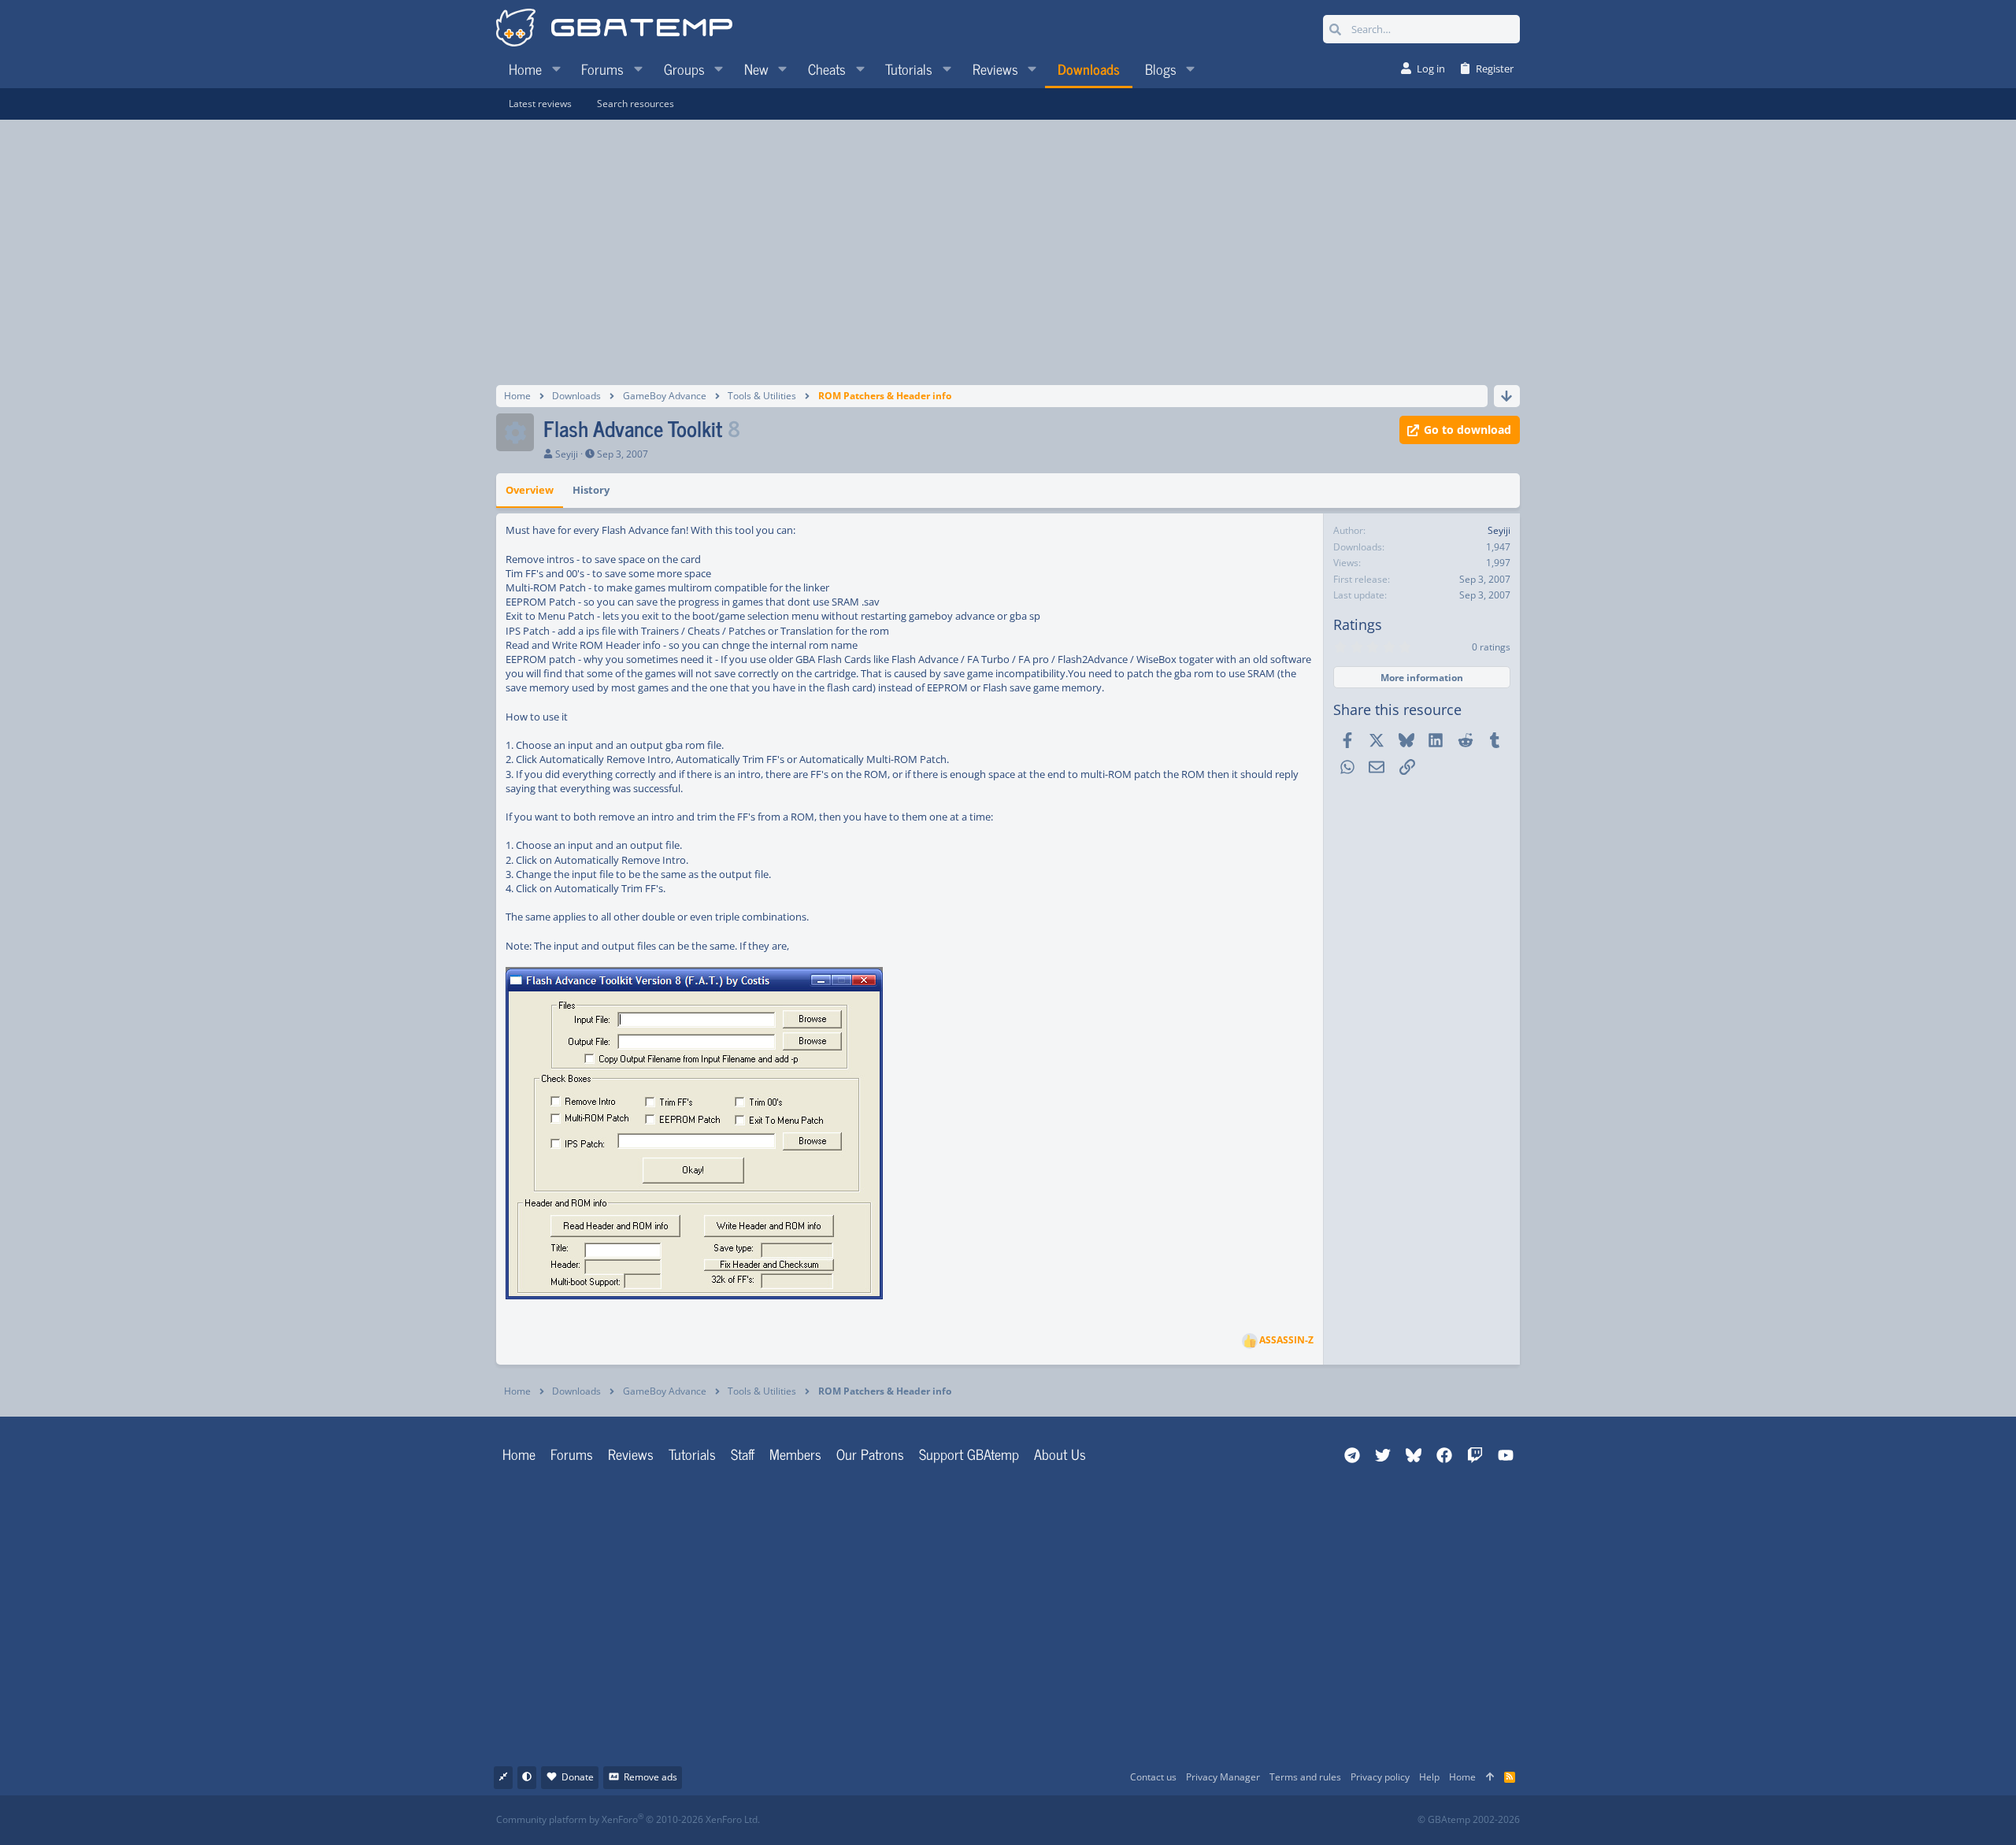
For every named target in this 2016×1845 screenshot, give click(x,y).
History (591, 490)
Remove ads (650, 1777)
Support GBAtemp (969, 1454)
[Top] (1490, 1778)
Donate (578, 1777)
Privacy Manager (1223, 1777)
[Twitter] (1126, 1820)
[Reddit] (1056, 1820)
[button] (556, 69)
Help (1429, 1777)
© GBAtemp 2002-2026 (1469, 1820)
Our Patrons (870, 1454)
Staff (743, 1454)
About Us (1060, 1454)
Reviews (631, 1454)
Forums (572, 1454)
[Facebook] (1022, 1820)
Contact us (1153, 1777)
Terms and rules (1305, 1777)
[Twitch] (1091, 1820)
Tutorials (692, 1454)
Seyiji (567, 454)
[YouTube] (1160, 1820)
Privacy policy (1380, 1777)
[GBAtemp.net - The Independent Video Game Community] (614, 29)
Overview (530, 490)
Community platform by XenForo (628, 1819)
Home (519, 1454)
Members (795, 1454)
